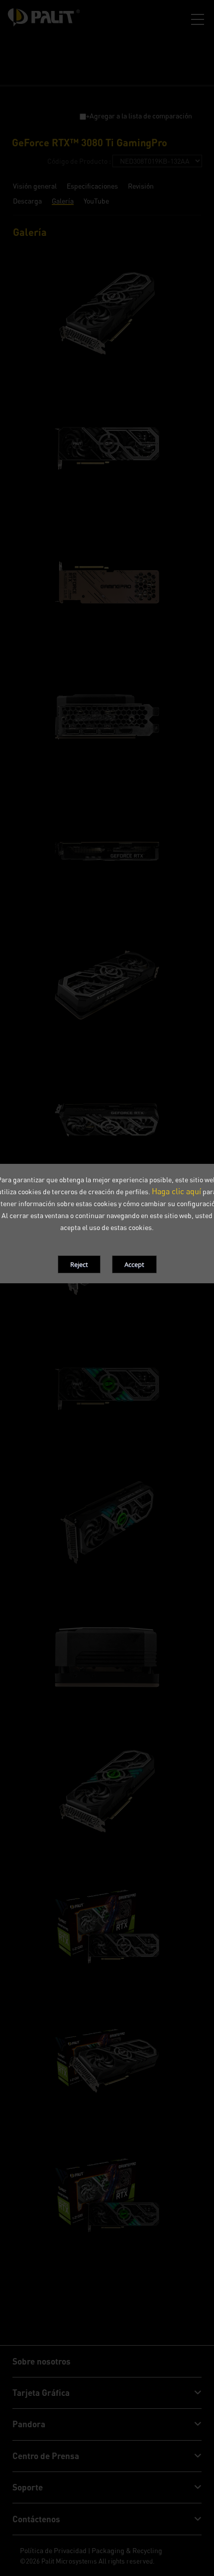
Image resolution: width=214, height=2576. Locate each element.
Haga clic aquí (176, 1191)
